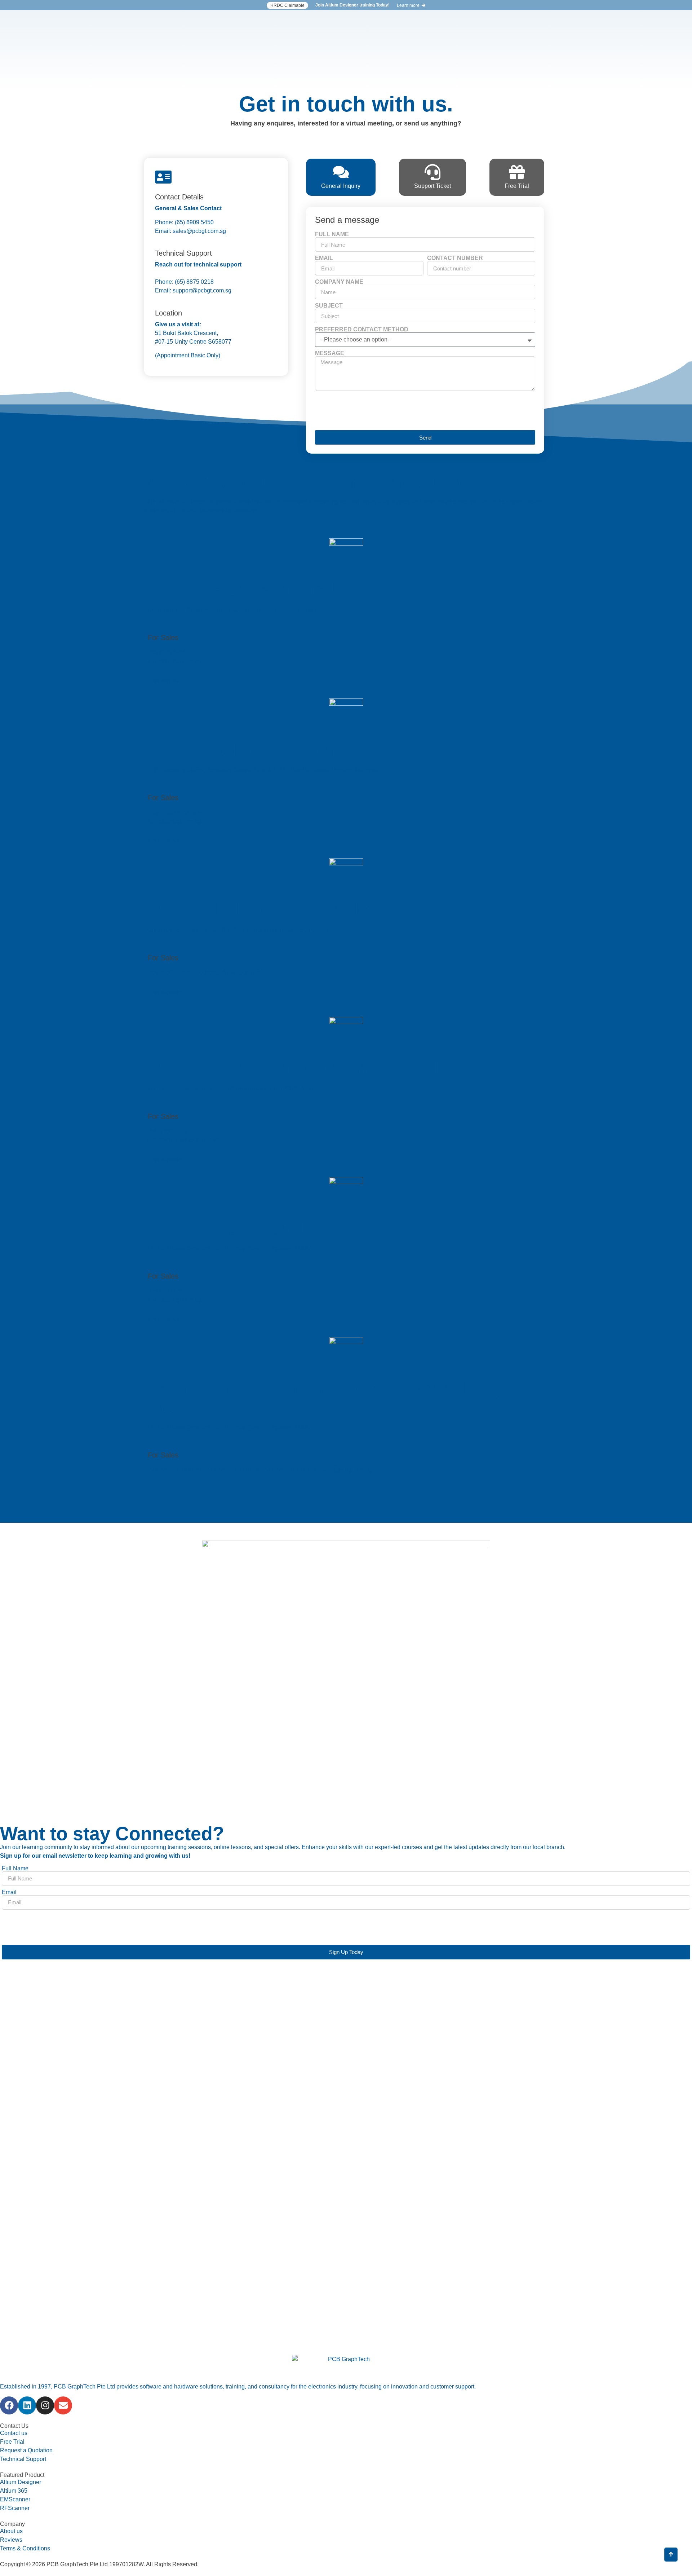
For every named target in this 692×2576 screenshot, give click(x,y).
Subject (329, 306)
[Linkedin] (27, 2405)
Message (330, 353)
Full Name (332, 234)
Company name (339, 282)
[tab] (341, 177)
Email (324, 258)
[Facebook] (9, 2405)
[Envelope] (63, 2405)
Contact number (455, 258)
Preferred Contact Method (362, 330)
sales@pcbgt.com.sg (199, 231)
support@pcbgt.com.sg (202, 290)
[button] (287, 5)
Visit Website (165, 681)
